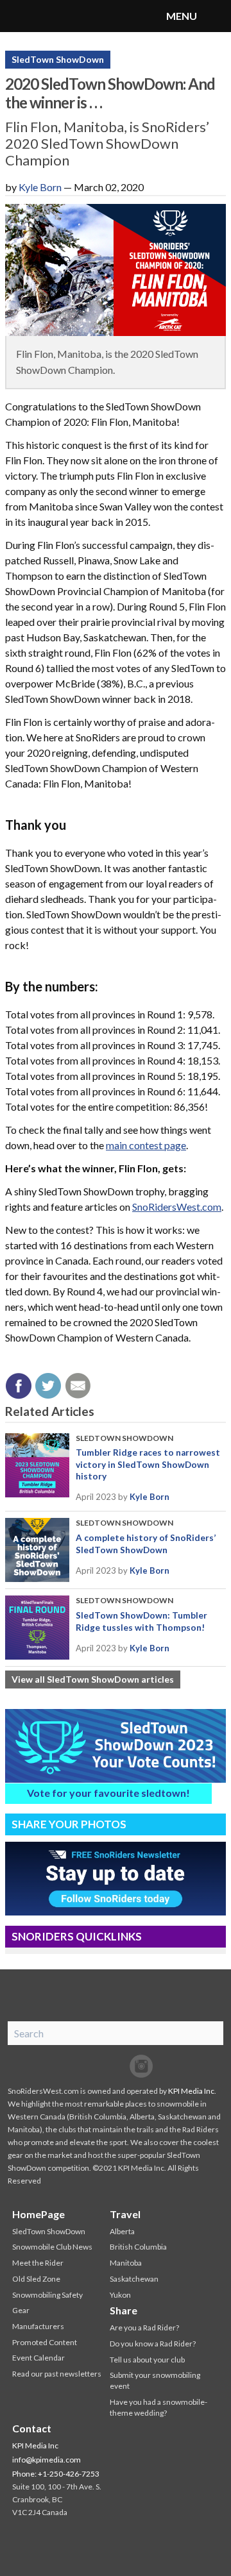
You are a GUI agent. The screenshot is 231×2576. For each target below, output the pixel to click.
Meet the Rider (38, 2263)
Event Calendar (38, 2358)
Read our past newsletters (57, 2374)
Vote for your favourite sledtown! (108, 1793)
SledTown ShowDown (58, 59)
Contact (32, 2428)
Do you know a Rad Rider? (153, 2344)
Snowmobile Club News (52, 2247)
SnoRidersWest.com (177, 1207)
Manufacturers (38, 2326)
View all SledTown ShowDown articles (93, 1679)
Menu (215, 16)
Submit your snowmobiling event (155, 2380)
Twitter (116, 2066)
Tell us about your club (147, 2360)
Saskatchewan (134, 2279)
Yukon (120, 2295)
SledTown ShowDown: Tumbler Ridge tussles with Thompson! (141, 1621)
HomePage (38, 2214)
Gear (21, 2310)
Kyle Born (40, 187)
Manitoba (126, 2263)
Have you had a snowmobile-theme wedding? (158, 2407)
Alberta (122, 2231)
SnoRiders (61, 16)
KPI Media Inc (191, 2091)
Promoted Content (45, 2342)
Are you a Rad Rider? (144, 2328)
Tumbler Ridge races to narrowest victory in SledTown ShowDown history (148, 1464)
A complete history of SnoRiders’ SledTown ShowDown (146, 1544)
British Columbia (138, 2247)
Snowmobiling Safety (47, 2295)
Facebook (90, 2066)
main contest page (146, 1145)
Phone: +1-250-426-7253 (56, 2474)
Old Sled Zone (36, 2279)
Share (124, 2310)
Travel (125, 2214)
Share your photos (69, 1824)
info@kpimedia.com (47, 2460)
